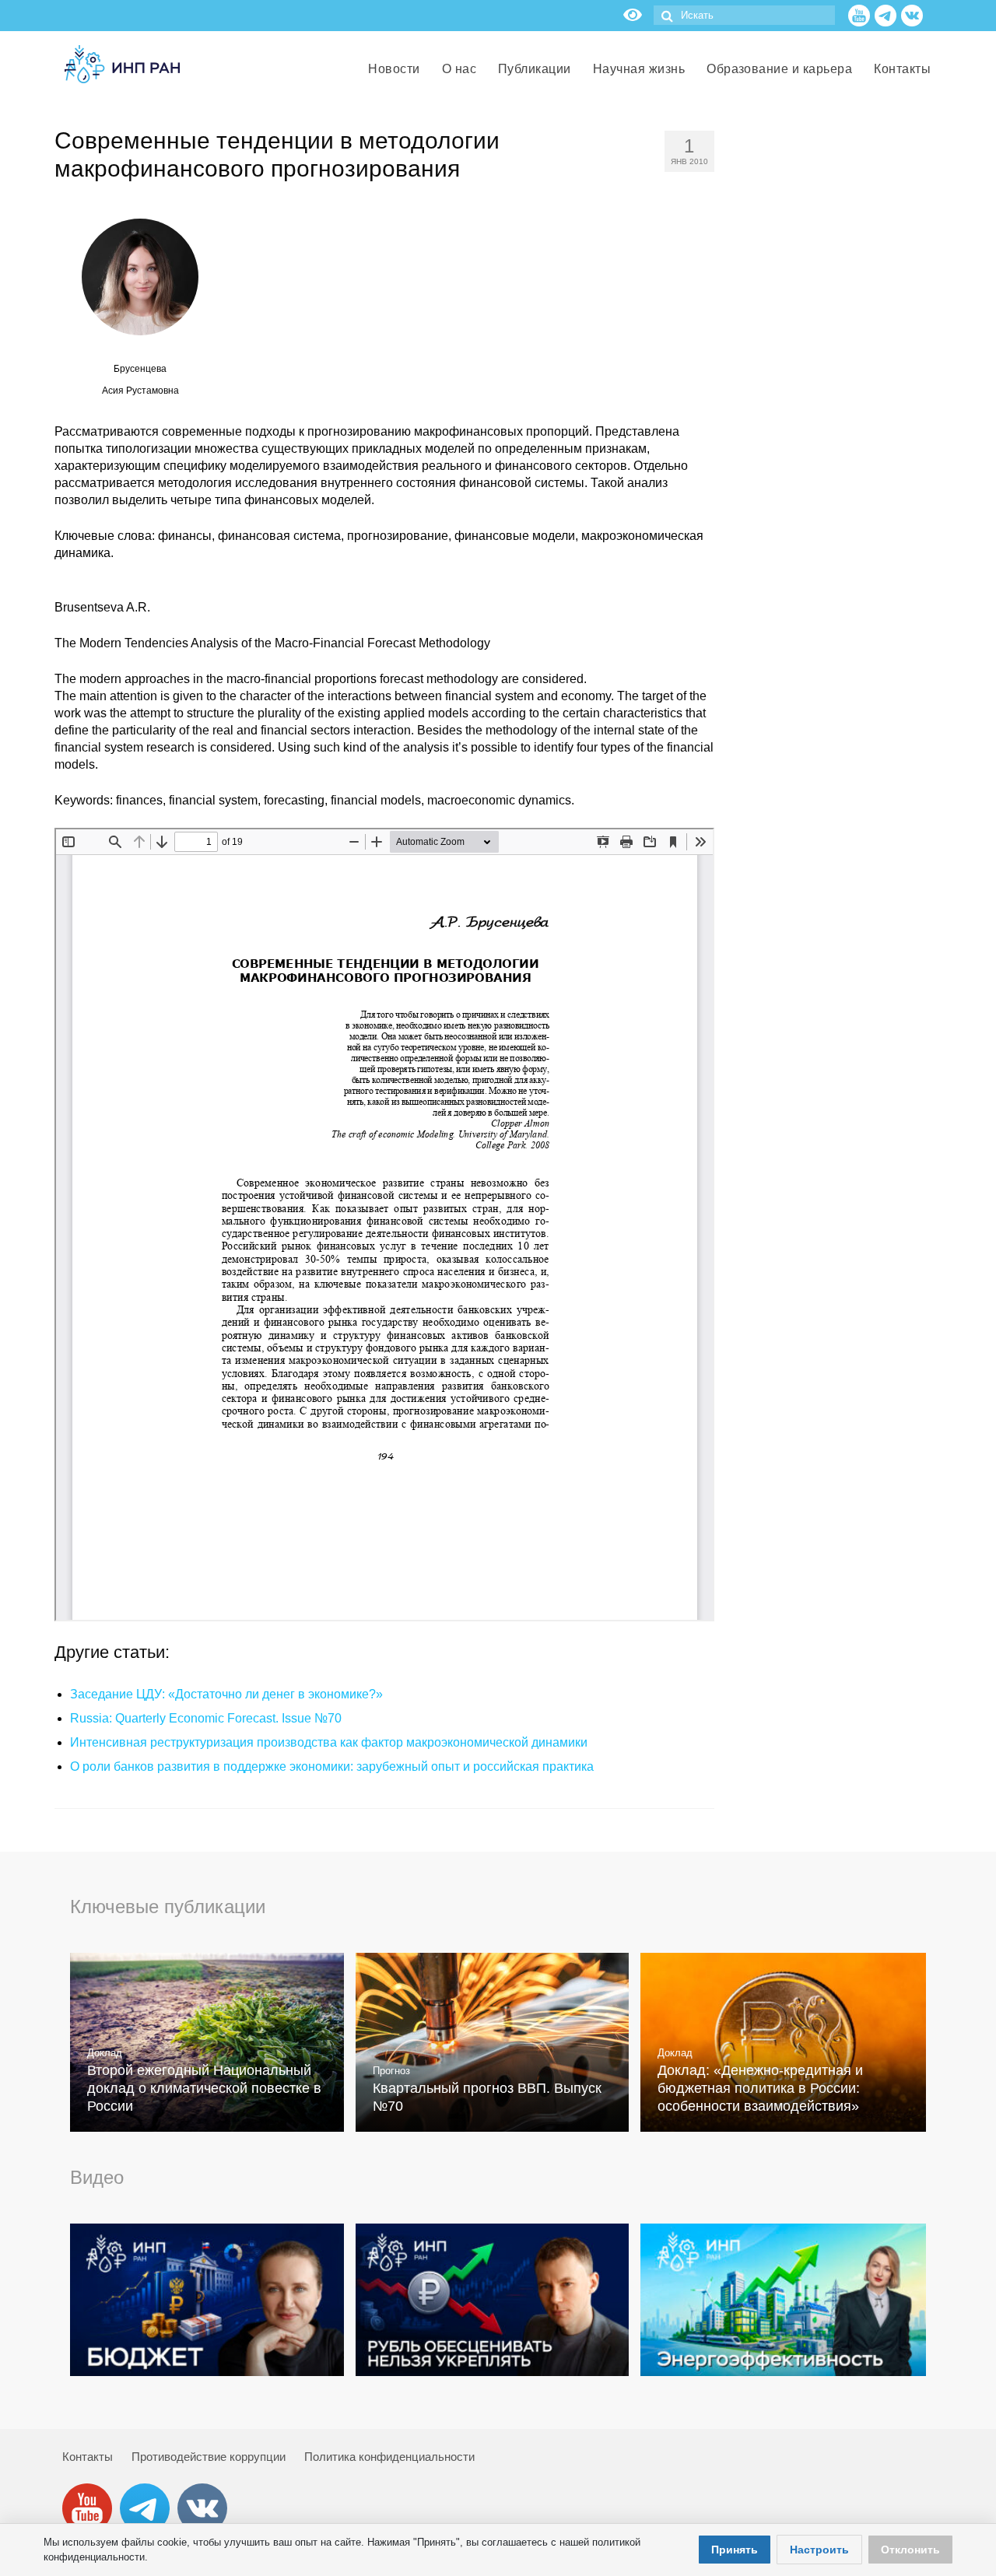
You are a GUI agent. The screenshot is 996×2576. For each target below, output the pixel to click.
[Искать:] (744, 15)
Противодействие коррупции (209, 2457)
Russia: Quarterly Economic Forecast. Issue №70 (206, 1718)
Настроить (819, 2550)
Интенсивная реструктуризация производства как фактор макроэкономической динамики (329, 1742)
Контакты (88, 2457)
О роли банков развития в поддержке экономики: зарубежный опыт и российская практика (332, 1766)
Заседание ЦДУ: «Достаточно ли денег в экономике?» (226, 1694)
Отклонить (910, 2550)
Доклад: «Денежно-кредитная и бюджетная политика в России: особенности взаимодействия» (760, 2088)
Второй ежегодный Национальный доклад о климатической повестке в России (204, 2088)
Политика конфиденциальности (389, 2457)
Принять (735, 2550)
